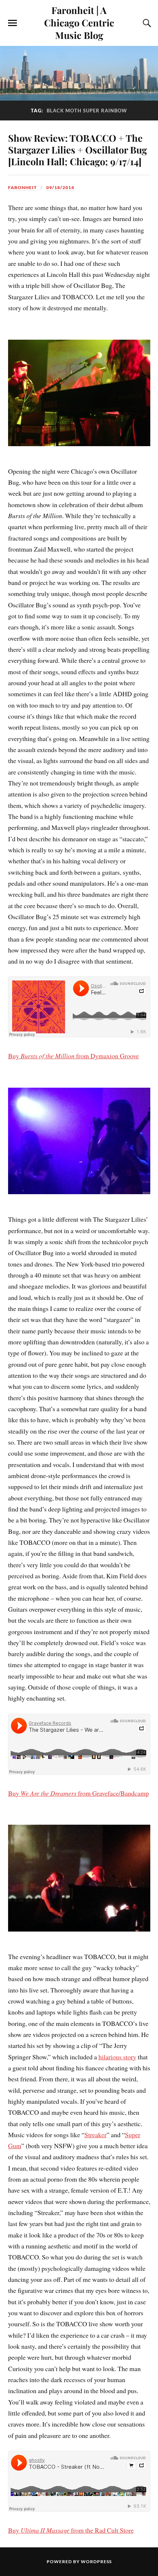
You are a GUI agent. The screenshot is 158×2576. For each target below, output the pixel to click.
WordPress (96, 2561)
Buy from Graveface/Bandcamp (78, 1793)
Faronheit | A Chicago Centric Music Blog (79, 22)
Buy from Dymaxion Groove (73, 1056)
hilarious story (117, 2057)
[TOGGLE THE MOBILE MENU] (12, 23)
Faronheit (22, 187)
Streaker (96, 2135)
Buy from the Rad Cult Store (71, 2530)
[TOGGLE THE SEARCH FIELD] (146, 23)
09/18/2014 (60, 187)
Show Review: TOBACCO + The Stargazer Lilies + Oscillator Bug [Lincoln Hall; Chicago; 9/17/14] (78, 149)
